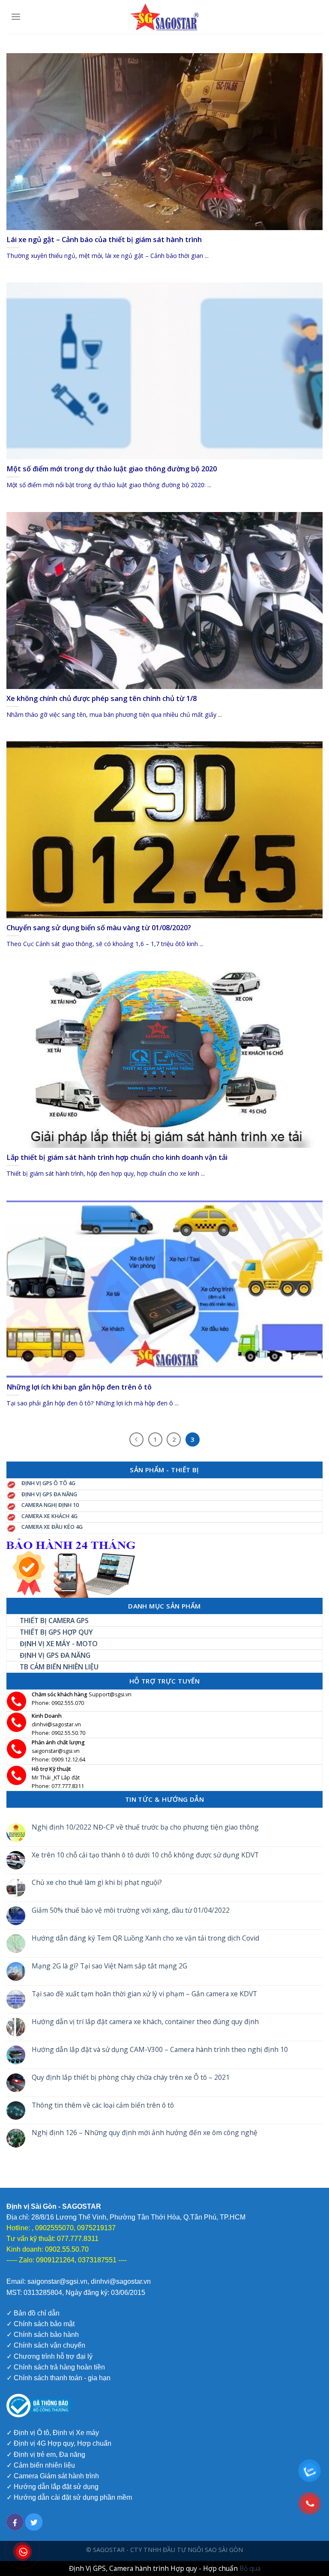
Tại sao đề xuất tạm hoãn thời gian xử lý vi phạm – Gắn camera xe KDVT (144, 1994)
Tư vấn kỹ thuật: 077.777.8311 (52, 2239)
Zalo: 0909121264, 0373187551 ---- (73, 2260)
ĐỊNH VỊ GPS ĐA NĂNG (49, 1494)
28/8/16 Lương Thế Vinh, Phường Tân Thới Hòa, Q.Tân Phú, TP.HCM (138, 2217)
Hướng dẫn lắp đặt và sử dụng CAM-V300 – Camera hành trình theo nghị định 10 (160, 2050)
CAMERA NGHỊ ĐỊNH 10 (50, 1505)
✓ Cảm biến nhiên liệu (41, 2465)
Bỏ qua (250, 2568)
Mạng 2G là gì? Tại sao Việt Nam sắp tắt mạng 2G (109, 1966)
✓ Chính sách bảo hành (43, 2335)
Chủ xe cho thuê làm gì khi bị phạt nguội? (97, 1883)
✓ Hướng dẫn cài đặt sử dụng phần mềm (69, 2497)
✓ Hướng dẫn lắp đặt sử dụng (52, 2487)
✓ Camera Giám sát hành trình (53, 2476)
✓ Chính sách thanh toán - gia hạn (58, 2378)
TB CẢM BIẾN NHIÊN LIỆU (59, 1667)
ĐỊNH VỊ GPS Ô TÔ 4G (48, 1483)
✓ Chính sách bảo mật (40, 2324)
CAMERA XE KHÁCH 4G (49, 1516)
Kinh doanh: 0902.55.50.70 (48, 2249)
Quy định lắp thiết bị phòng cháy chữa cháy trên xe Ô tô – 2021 (131, 2077)
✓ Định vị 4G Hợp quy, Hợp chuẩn (59, 2443)
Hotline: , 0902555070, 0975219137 (61, 2228)
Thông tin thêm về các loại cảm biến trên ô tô (103, 2105)
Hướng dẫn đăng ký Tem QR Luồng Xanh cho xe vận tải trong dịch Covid (145, 1938)
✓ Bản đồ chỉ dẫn (33, 2313)
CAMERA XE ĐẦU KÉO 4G (52, 1527)
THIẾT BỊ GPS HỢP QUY (56, 1632)
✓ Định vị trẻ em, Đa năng (46, 2455)
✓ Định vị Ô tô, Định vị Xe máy (53, 2433)
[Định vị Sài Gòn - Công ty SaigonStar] (164, 17)
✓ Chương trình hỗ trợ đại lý (49, 2356)
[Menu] (16, 17)
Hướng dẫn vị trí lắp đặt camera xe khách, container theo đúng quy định (145, 2022)
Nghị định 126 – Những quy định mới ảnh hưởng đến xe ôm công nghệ (145, 2133)
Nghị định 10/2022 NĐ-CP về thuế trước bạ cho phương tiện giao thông (145, 1827)
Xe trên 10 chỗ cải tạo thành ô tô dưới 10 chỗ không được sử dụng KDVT (145, 1855)
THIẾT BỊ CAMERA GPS (54, 1620)
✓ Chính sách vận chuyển (46, 2345)
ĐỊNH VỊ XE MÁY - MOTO (59, 1644)
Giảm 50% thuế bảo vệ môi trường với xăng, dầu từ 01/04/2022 (131, 1910)
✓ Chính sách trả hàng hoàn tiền (56, 2367)
